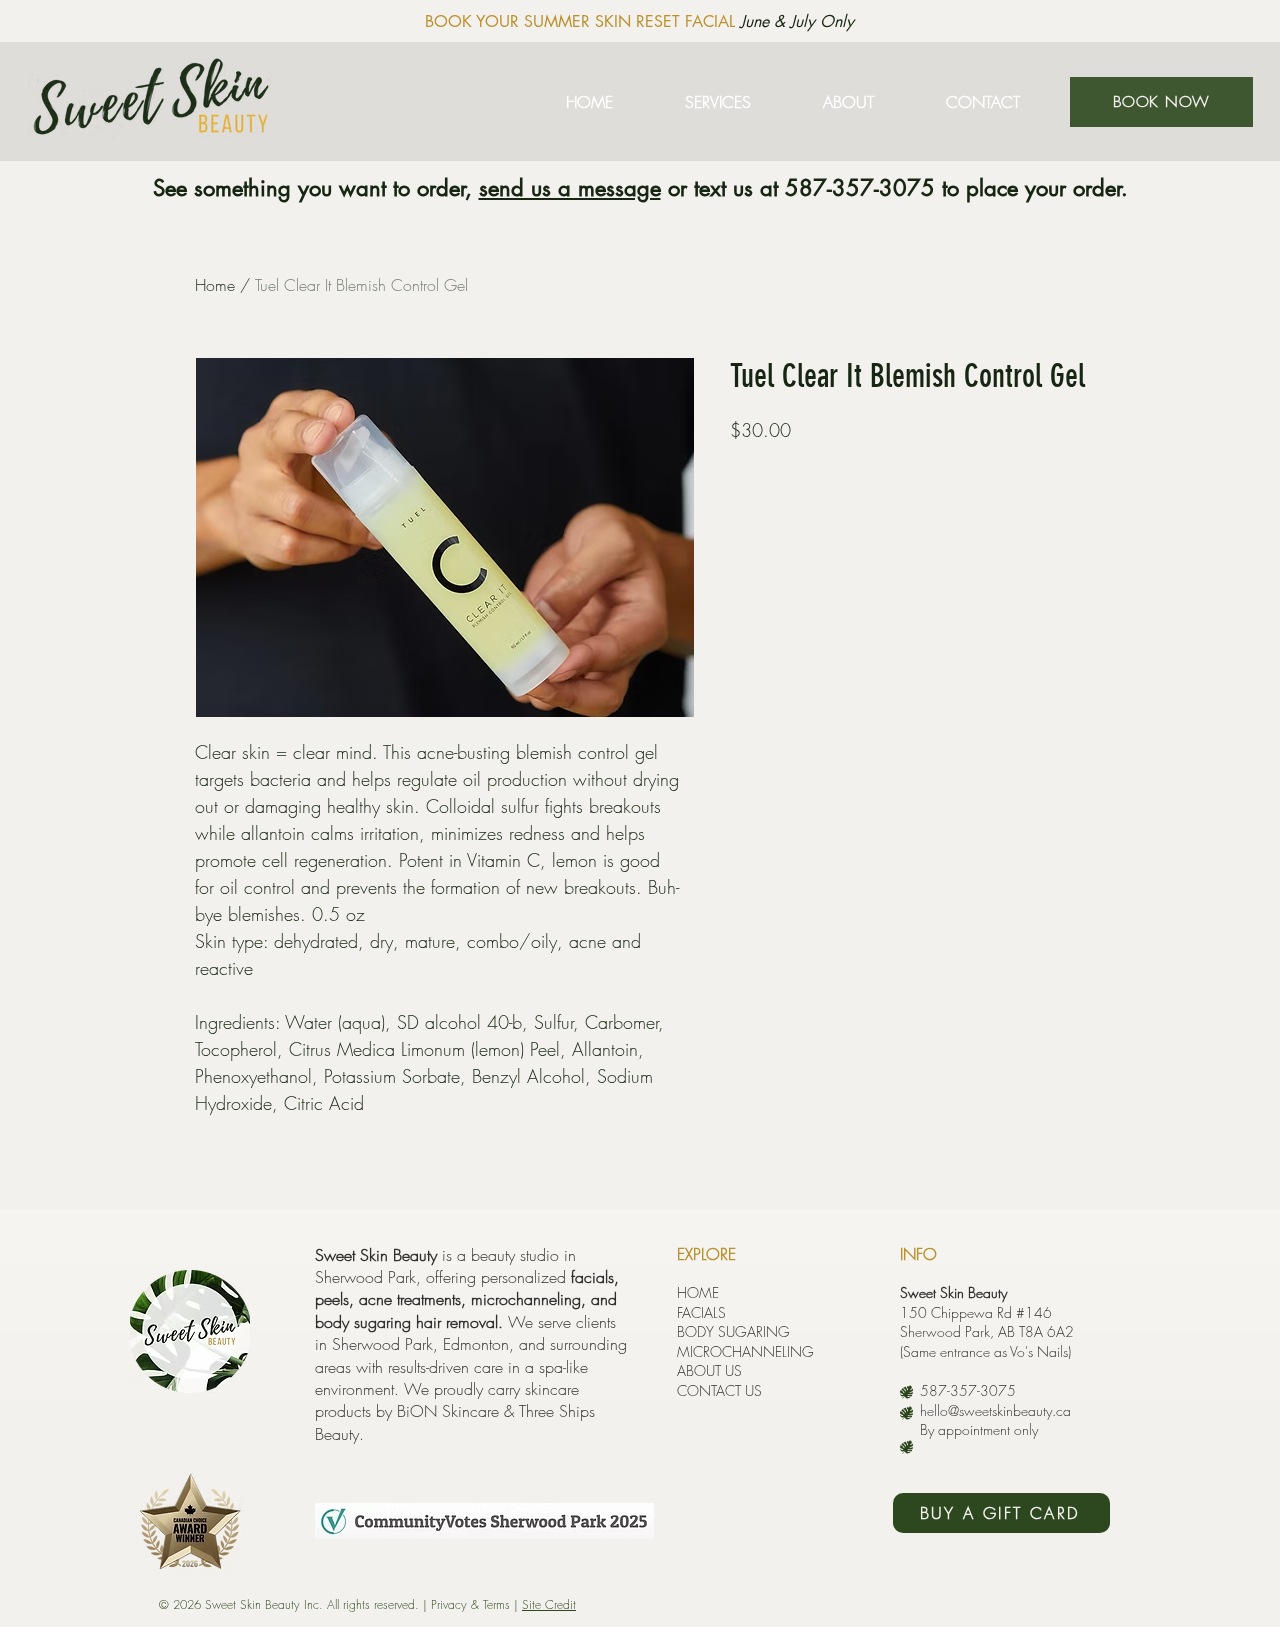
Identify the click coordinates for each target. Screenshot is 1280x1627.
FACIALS (701, 1312)
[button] (718, 102)
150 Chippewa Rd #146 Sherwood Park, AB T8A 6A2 (987, 1322)
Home (215, 285)
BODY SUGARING (733, 1331)
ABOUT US (709, 1370)
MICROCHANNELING (745, 1351)
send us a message (570, 188)
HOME (698, 1292)
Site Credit (549, 1604)
